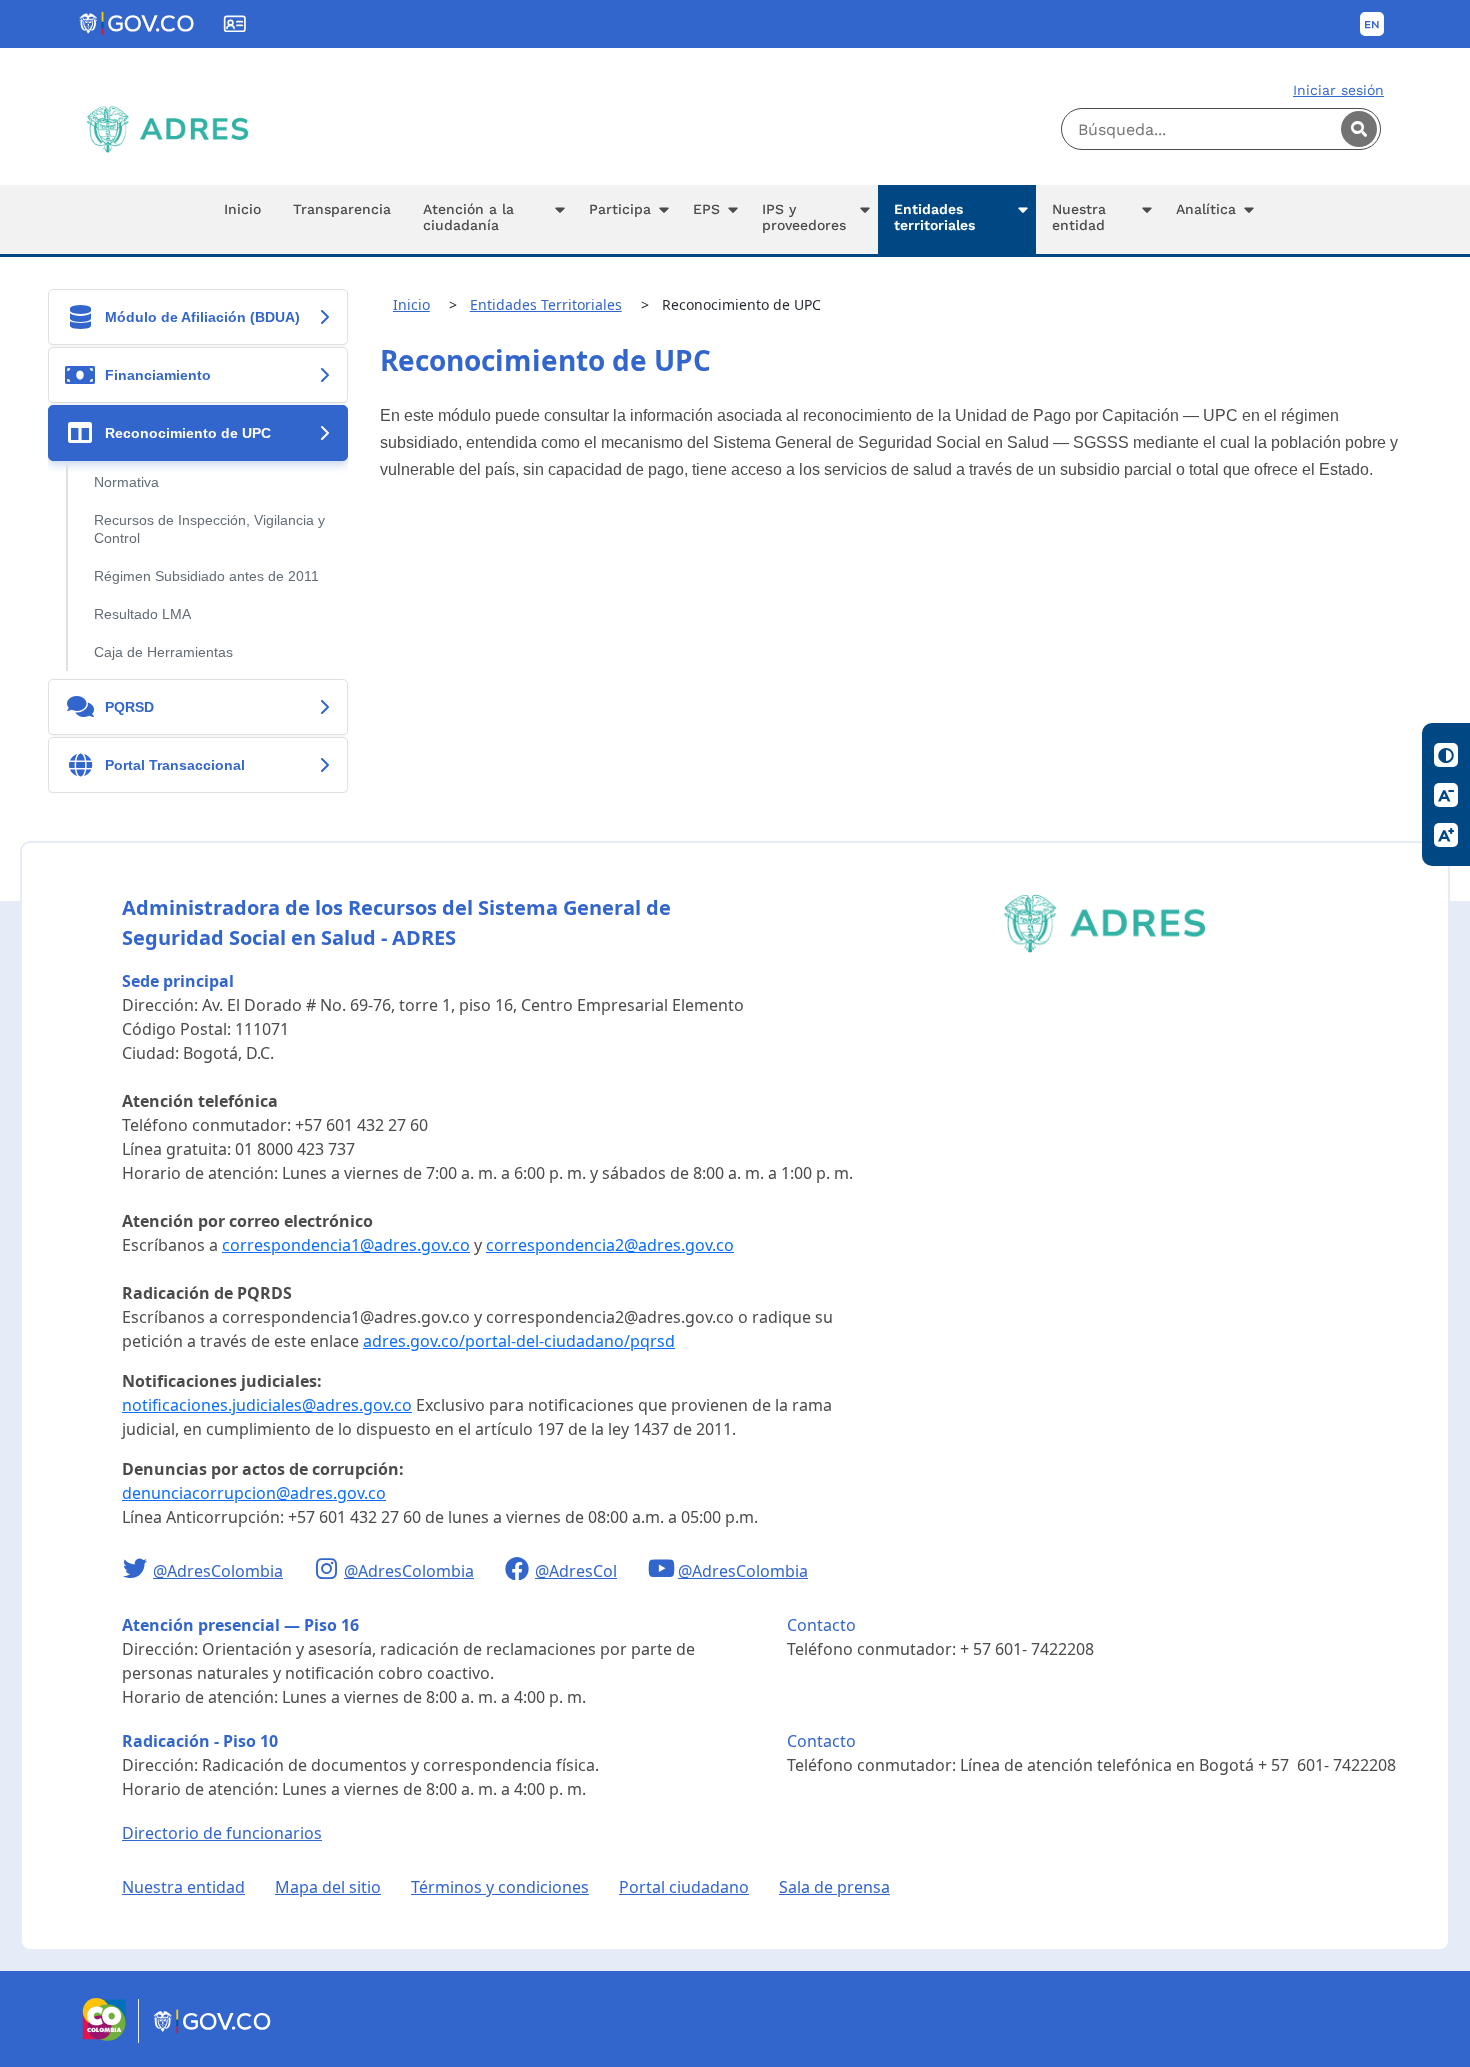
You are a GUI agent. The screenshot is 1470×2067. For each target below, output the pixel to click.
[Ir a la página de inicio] (167, 129)
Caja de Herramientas (163, 652)
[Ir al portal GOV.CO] (213, 2037)
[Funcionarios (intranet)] (235, 24)
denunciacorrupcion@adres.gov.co (254, 1493)
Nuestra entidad (183, 1887)
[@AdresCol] (519, 1571)
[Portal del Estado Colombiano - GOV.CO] (138, 24)
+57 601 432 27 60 (361, 1125)
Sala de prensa (834, 1887)
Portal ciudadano (684, 1887)
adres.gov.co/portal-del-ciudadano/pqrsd (519, 1341)
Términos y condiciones (500, 1887)
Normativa (126, 482)
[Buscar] (1359, 129)
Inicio (411, 304)
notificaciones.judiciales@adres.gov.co (267, 1405)
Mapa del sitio (328, 1887)
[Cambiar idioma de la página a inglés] (1372, 24)
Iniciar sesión (1338, 90)
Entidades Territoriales (546, 304)
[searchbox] (1221, 129)
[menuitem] (242, 219)
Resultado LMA (142, 614)
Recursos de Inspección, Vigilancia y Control (209, 529)
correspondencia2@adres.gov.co (610, 1245)
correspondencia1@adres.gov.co (346, 1245)
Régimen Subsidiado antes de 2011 (206, 576)
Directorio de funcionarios (222, 1833)
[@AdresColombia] (137, 1571)
